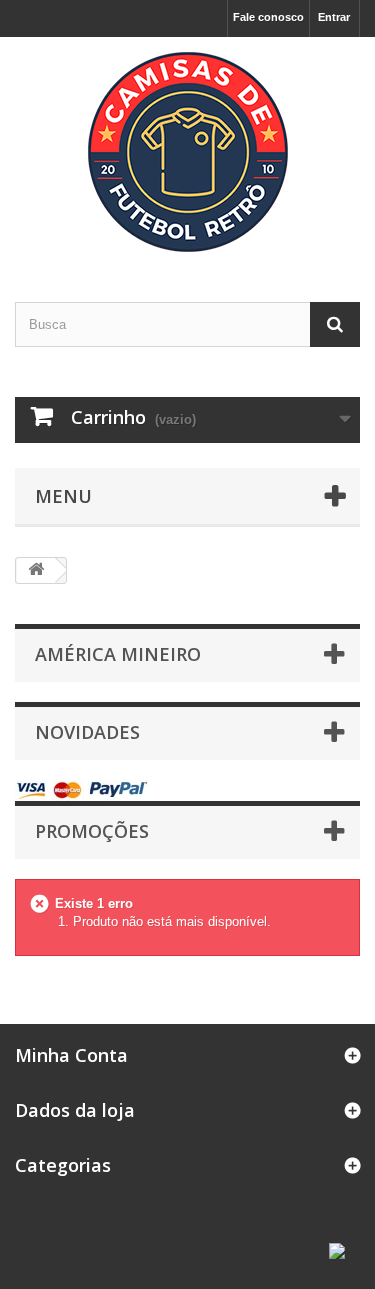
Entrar (334, 17)
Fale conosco (268, 17)
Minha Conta (71, 1055)
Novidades (87, 732)
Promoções (92, 831)
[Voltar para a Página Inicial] (36, 570)
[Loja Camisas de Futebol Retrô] (187, 152)
